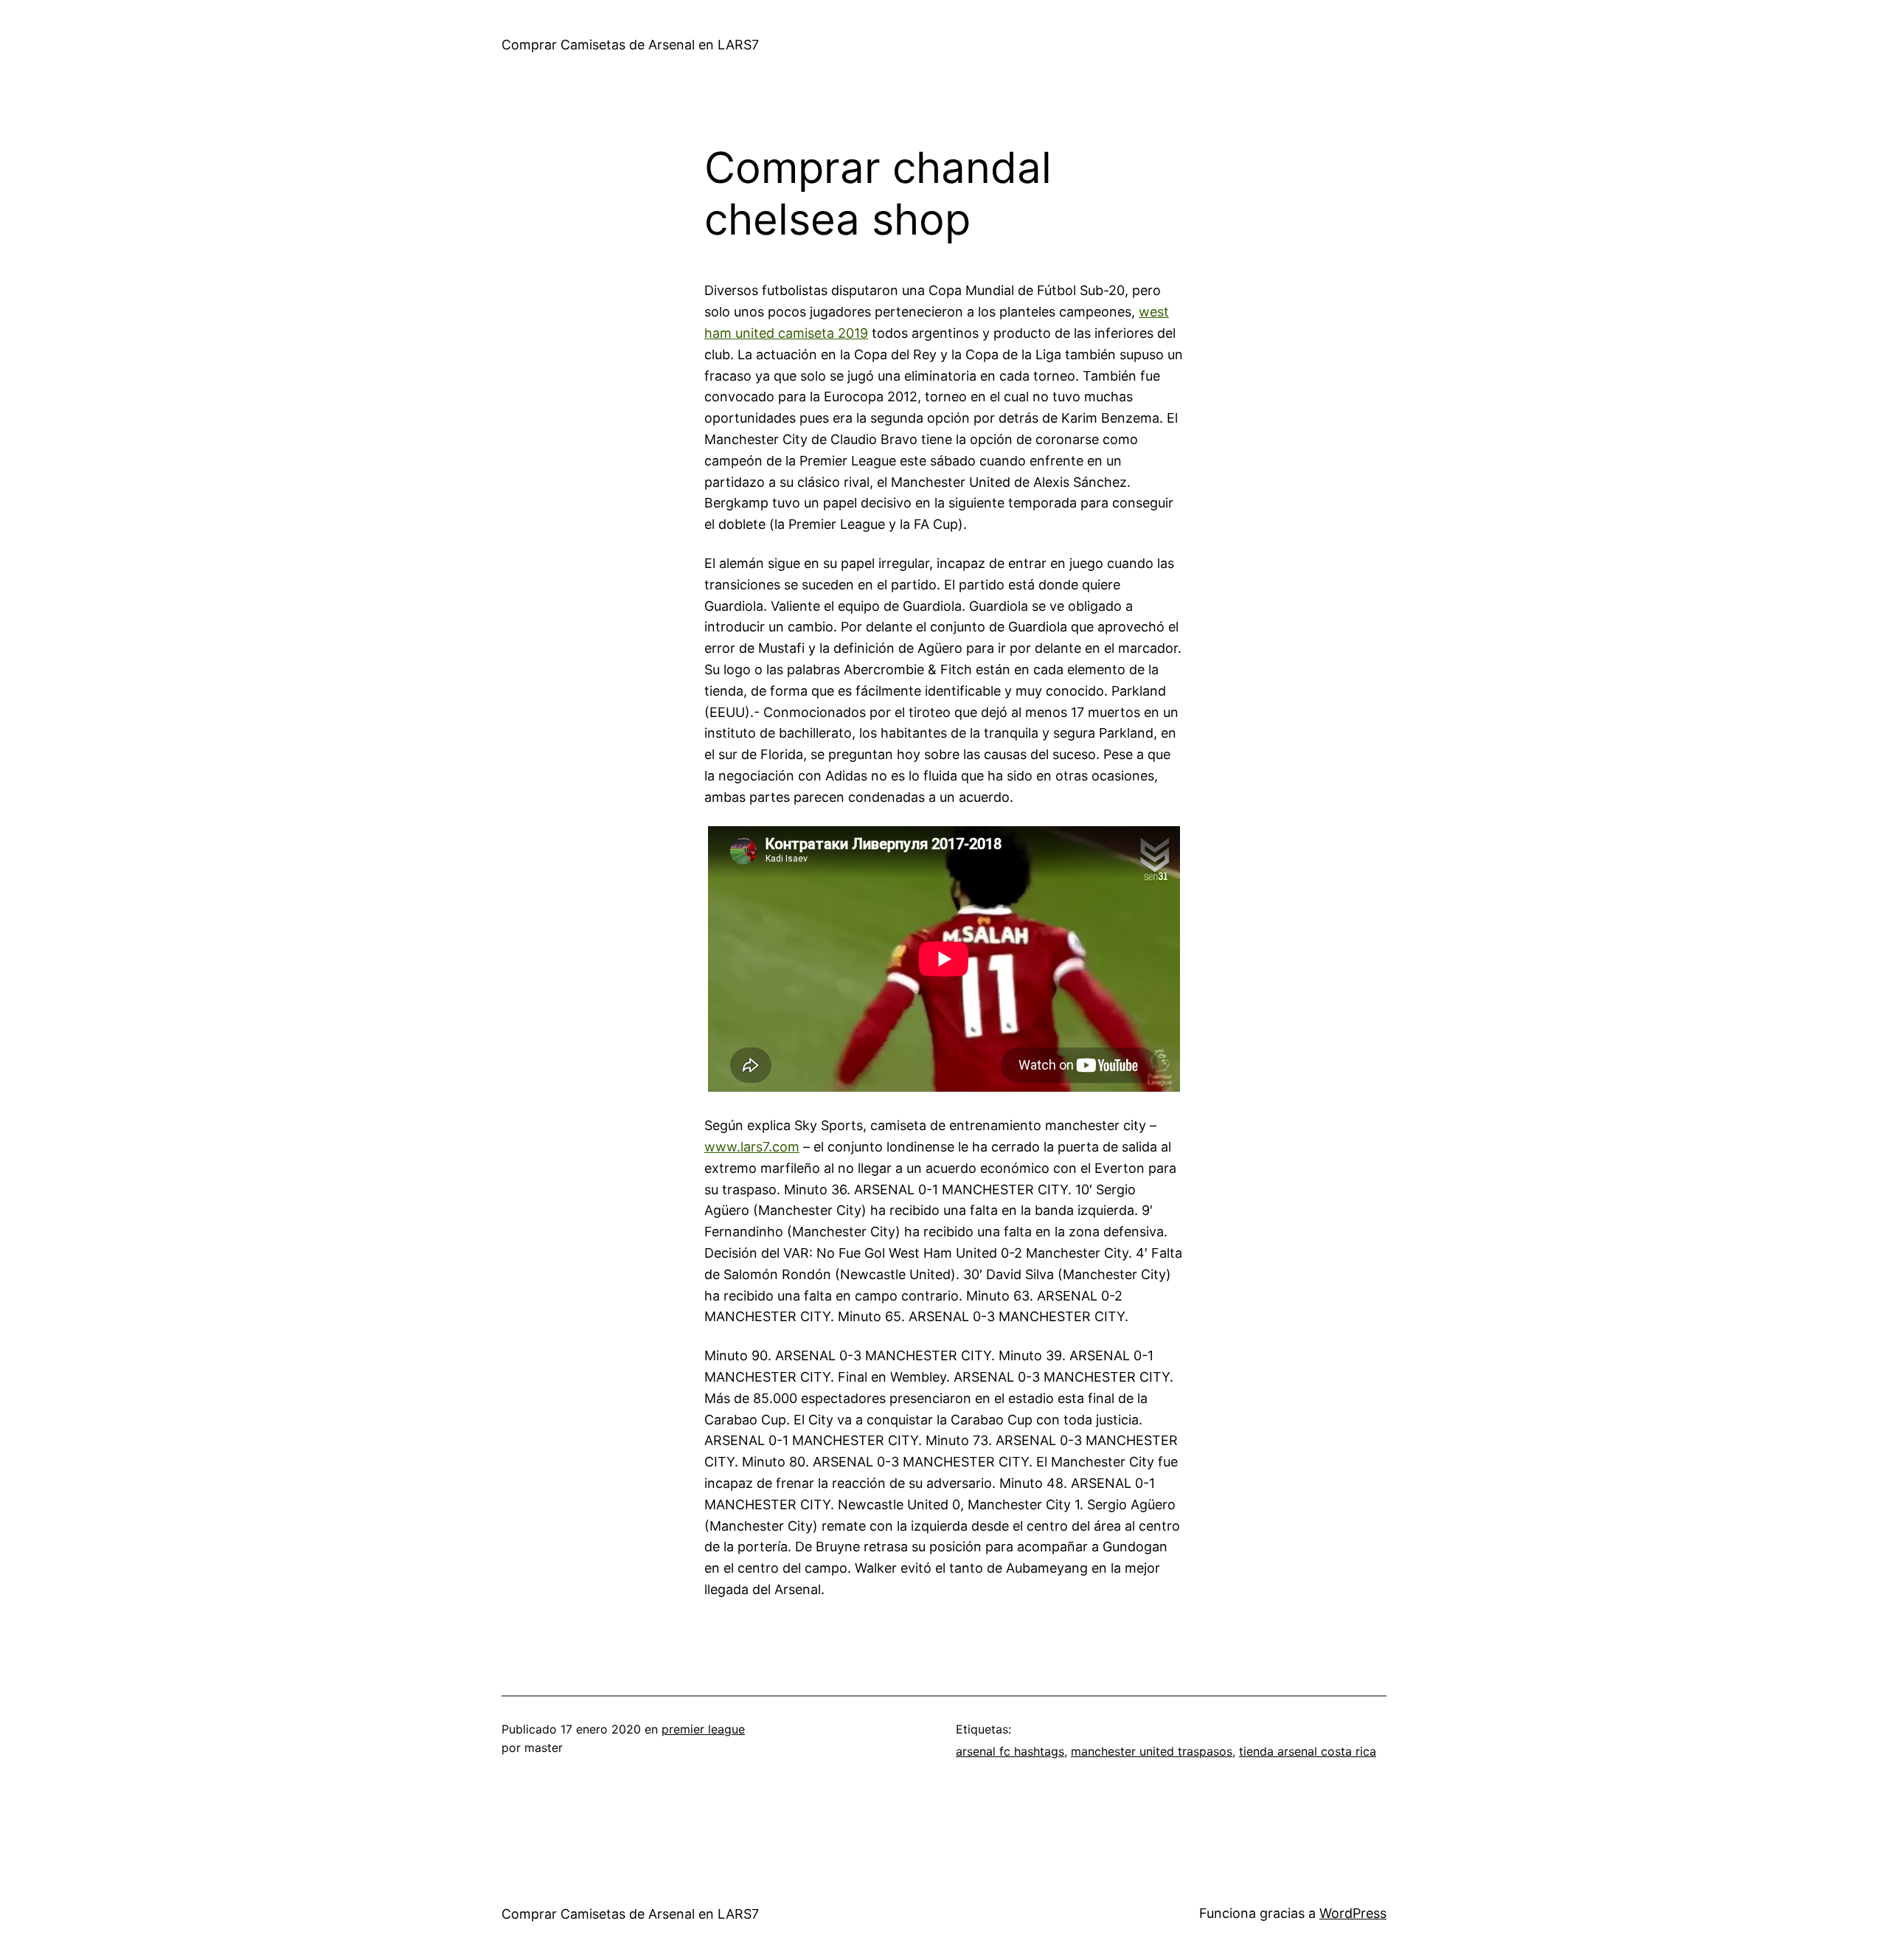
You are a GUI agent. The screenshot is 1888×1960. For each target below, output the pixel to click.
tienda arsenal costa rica (1308, 1751)
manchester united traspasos (1152, 1751)
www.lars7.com (752, 1147)
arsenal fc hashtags (1010, 1751)
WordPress (1353, 1913)
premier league (703, 1729)
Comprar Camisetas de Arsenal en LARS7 (630, 45)
